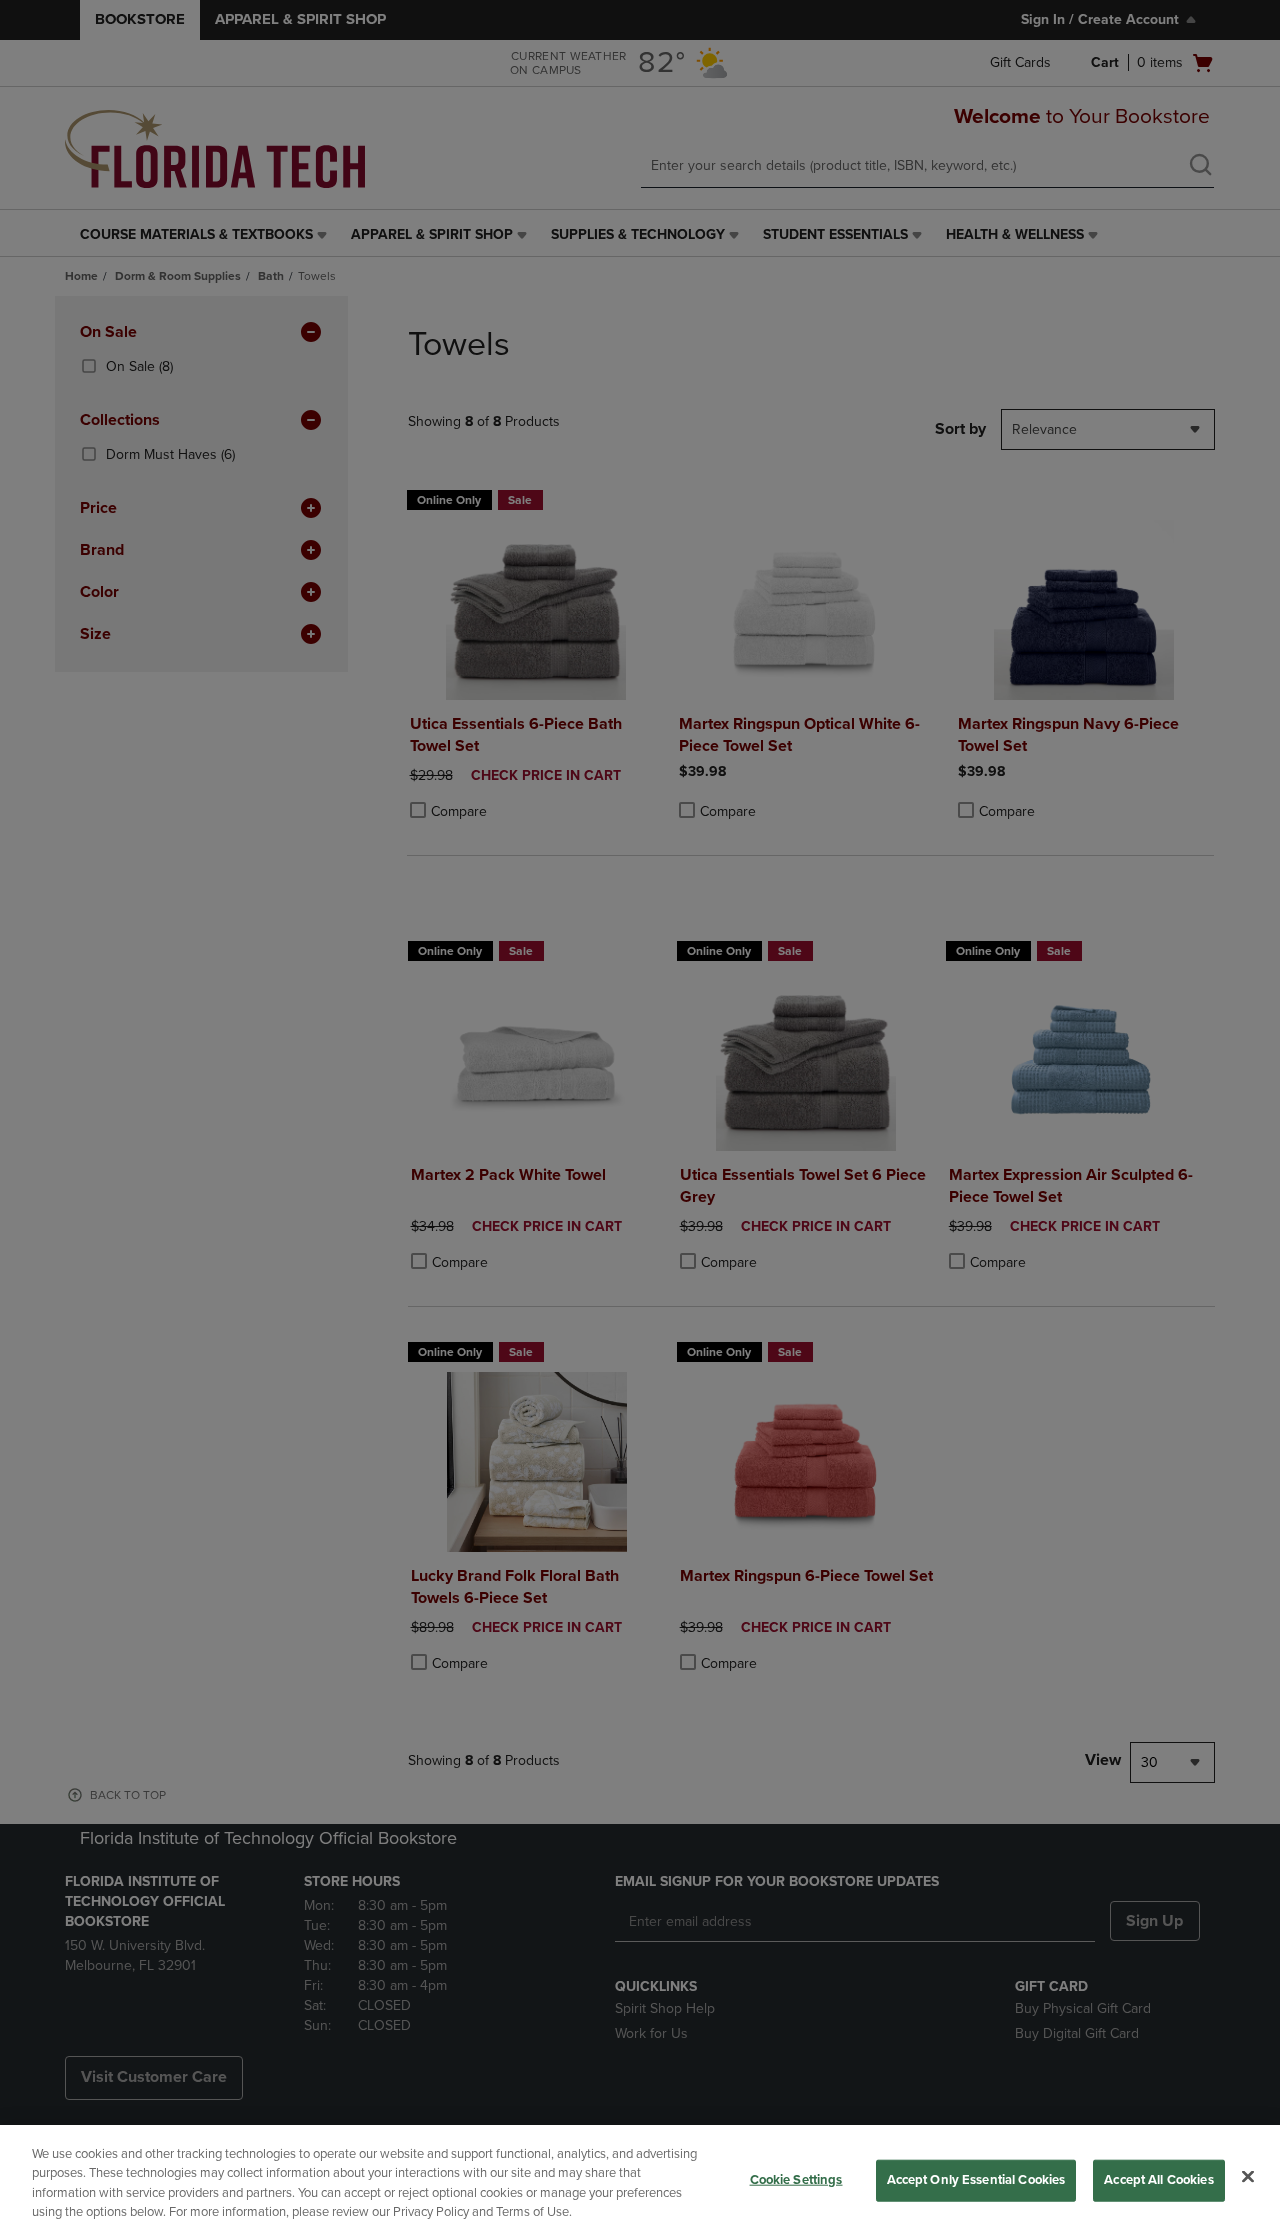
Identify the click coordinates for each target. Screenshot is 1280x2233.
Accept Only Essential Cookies (976, 2180)
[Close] (1248, 2176)
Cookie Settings (796, 2180)
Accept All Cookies (1158, 2180)
